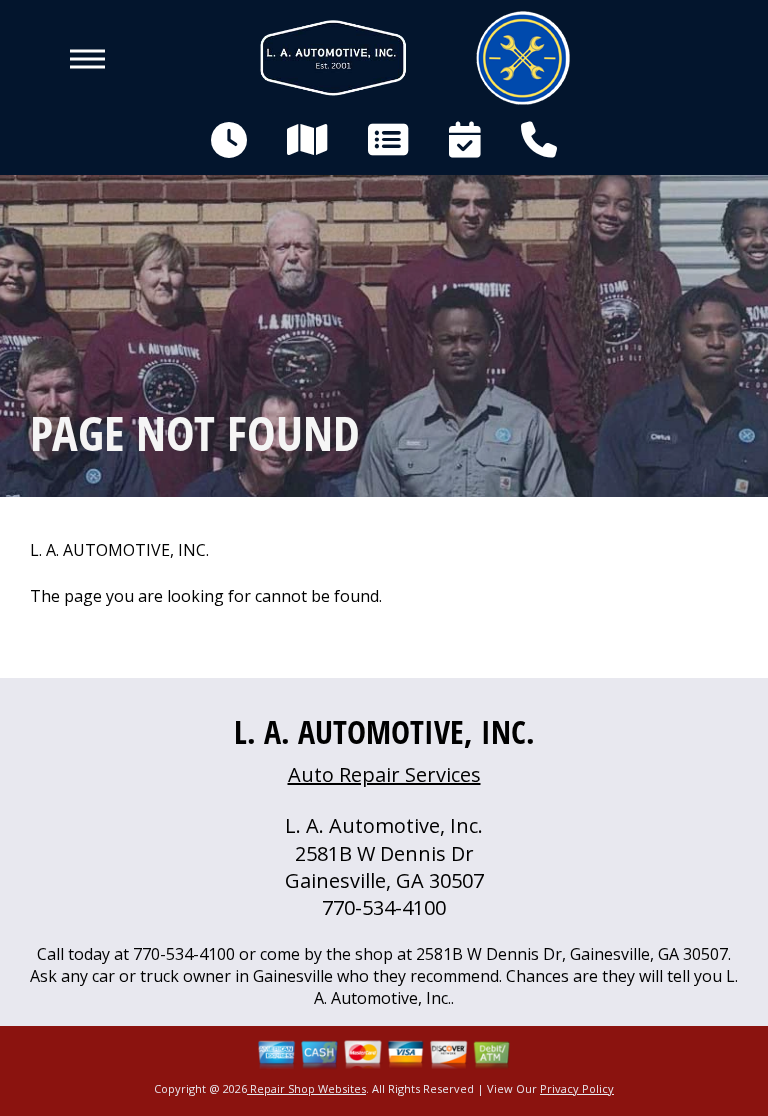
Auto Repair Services (384, 774)
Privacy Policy (577, 1088)
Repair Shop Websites (306, 1088)
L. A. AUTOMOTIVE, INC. (119, 550)
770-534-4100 (384, 907)
